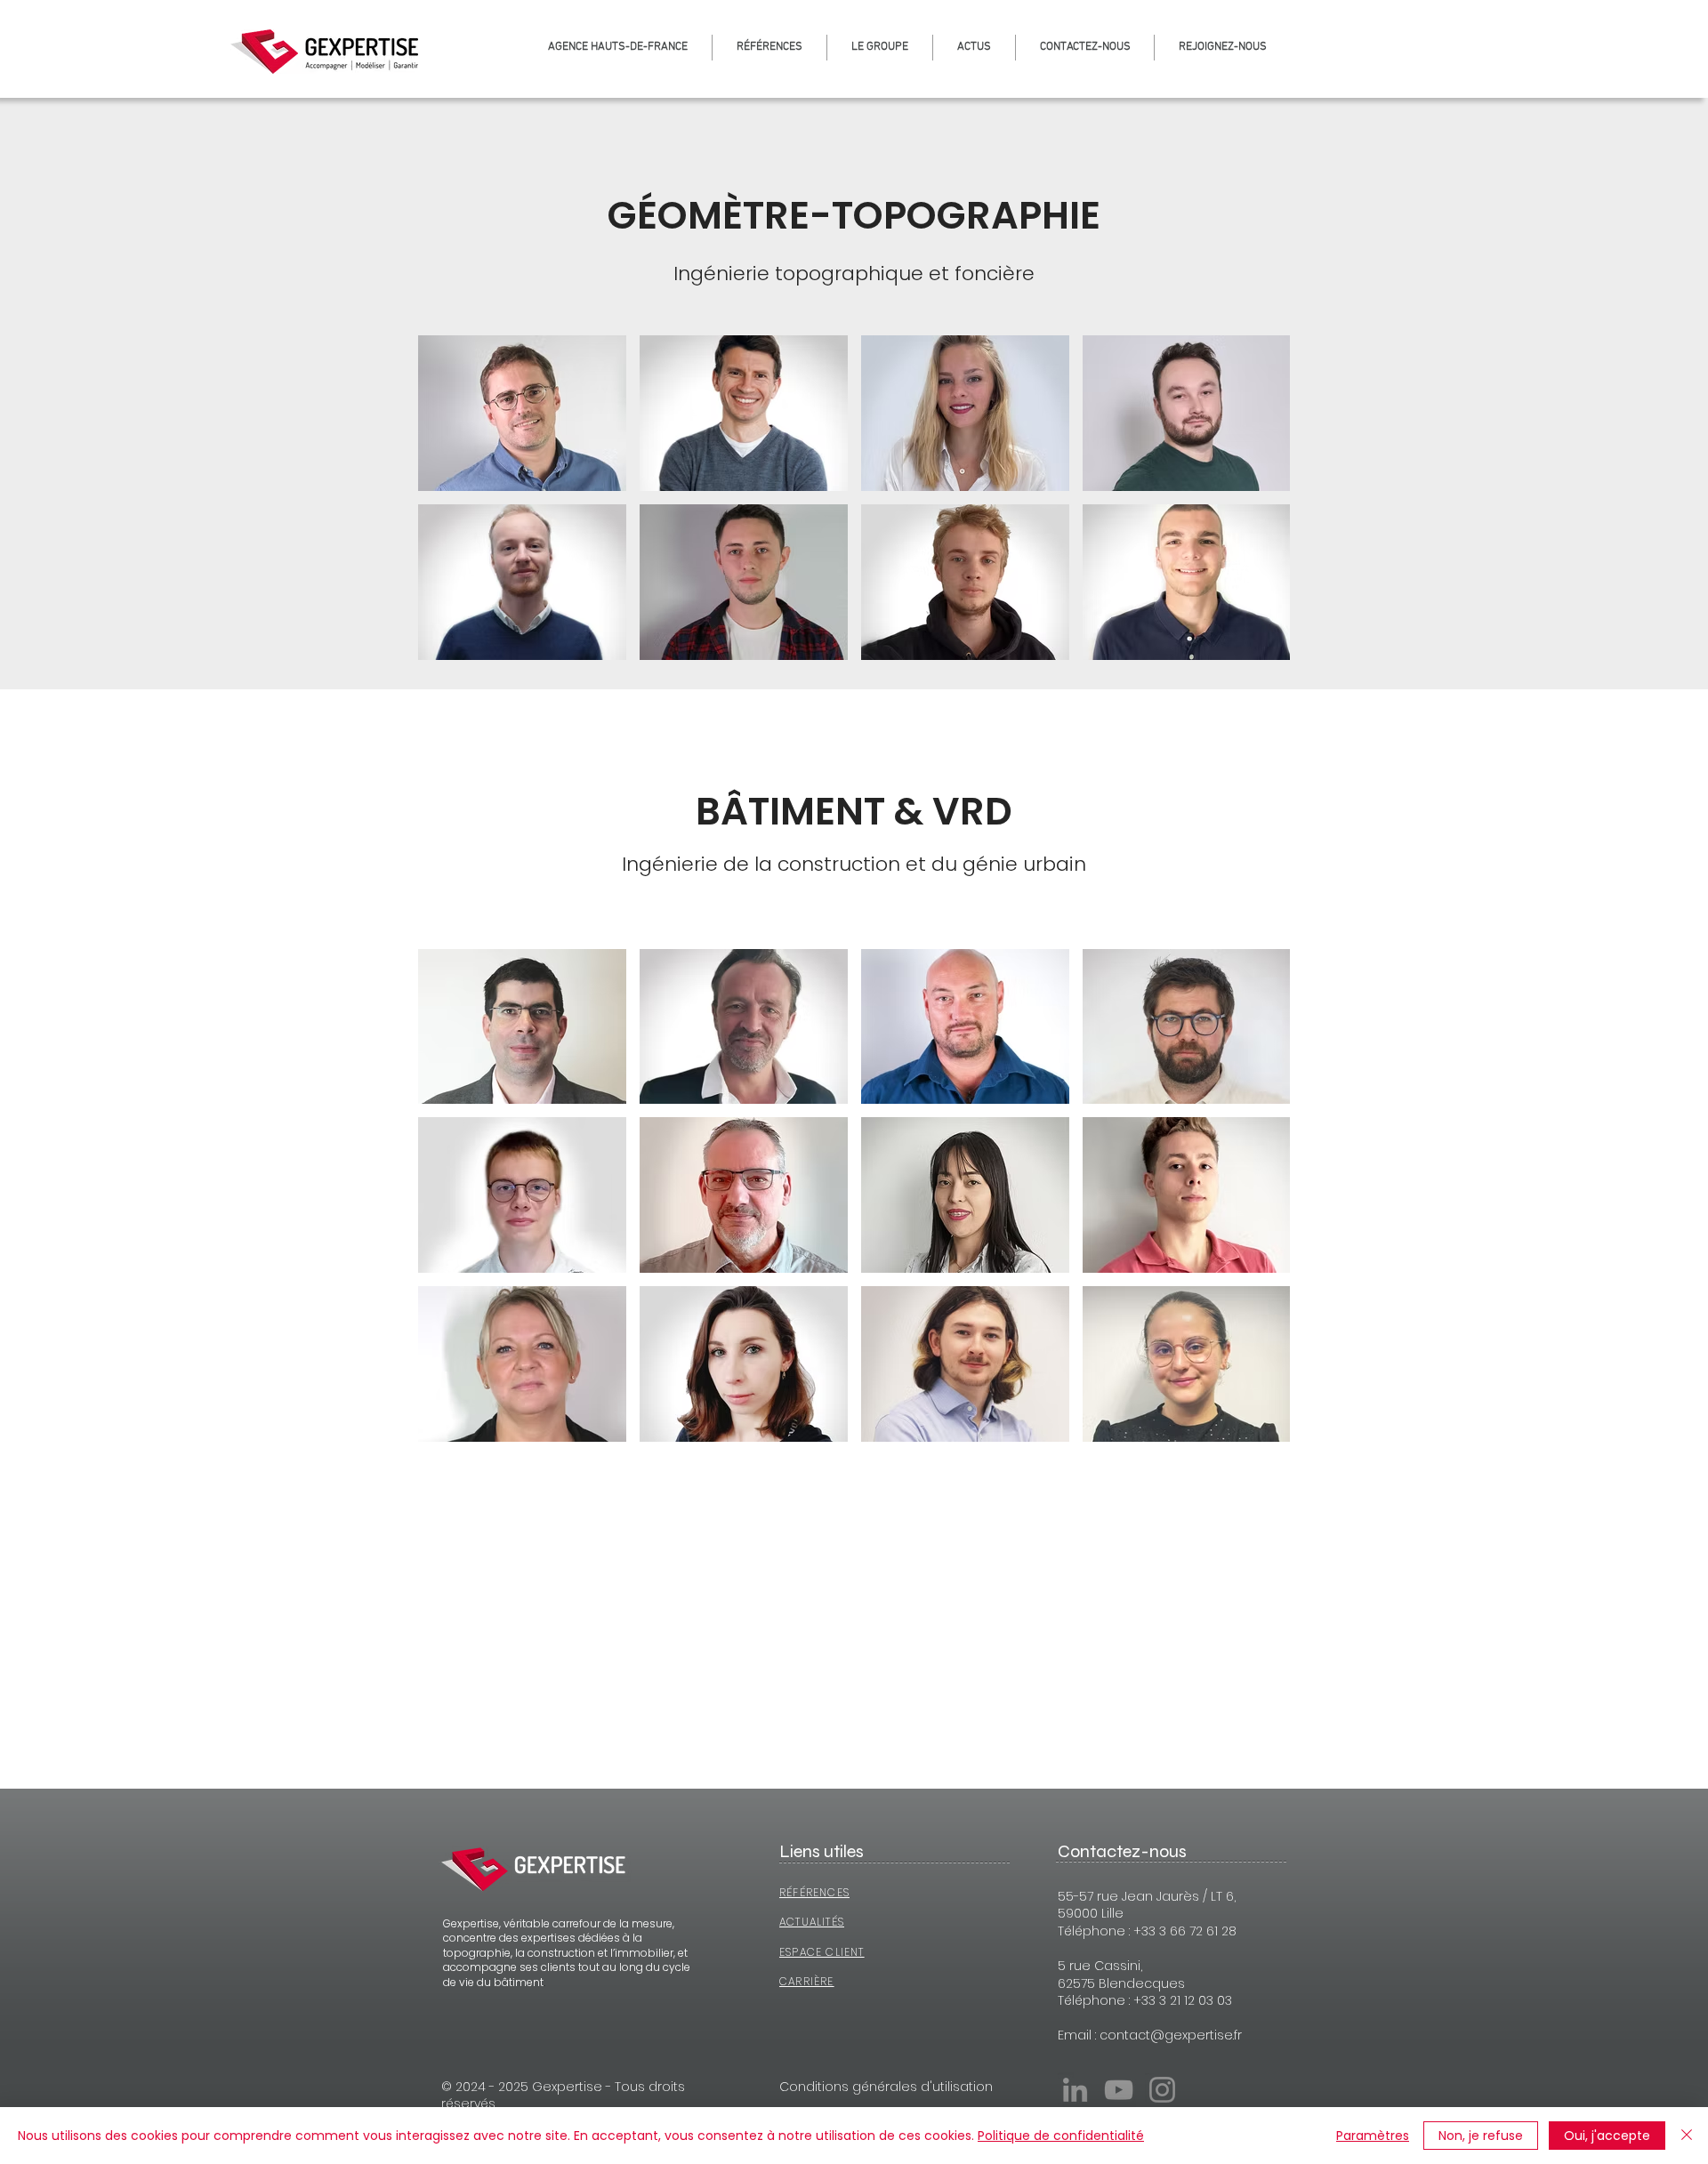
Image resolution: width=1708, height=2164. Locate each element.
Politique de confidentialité (1061, 2136)
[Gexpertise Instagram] (1162, 2090)
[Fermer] (1687, 2136)
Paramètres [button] (1373, 2136)
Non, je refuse (1481, 2136)
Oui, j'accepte (1607, 2136)
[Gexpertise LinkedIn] (1075, 2090)
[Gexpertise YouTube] (1119, 2090)
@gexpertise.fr (1196, 2035)
